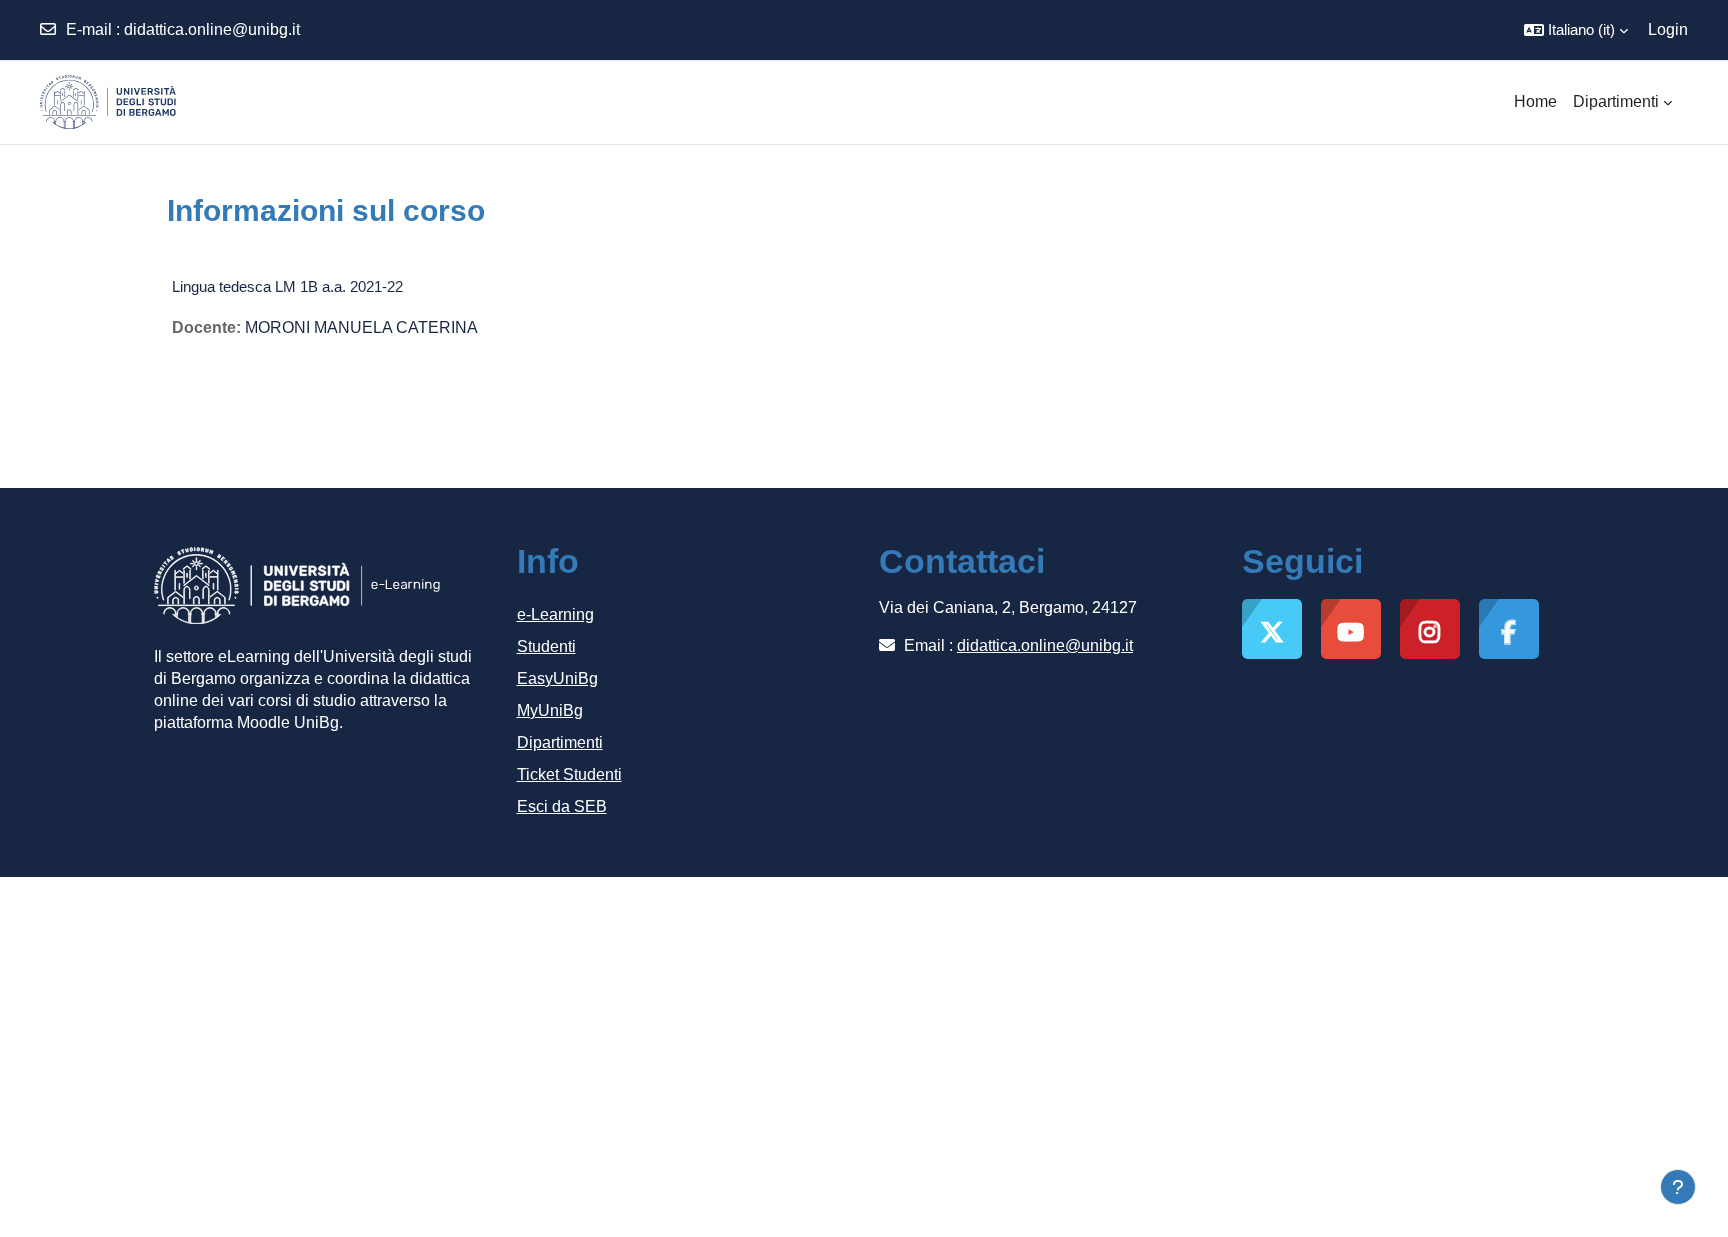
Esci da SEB (562, 806)
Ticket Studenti (569, 774)
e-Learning (555, 614)
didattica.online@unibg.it (212, 29)
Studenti (546, 646)
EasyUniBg (557, 678)
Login (1668, 29)
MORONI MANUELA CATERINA (361, 327)
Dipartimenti (560, 742)
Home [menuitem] (1535, 101)
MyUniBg (550, 710)
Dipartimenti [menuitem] (1616, 101)
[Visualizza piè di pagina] (1678, 1187)
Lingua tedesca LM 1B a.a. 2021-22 (287, 286)
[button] (1576, 30)
